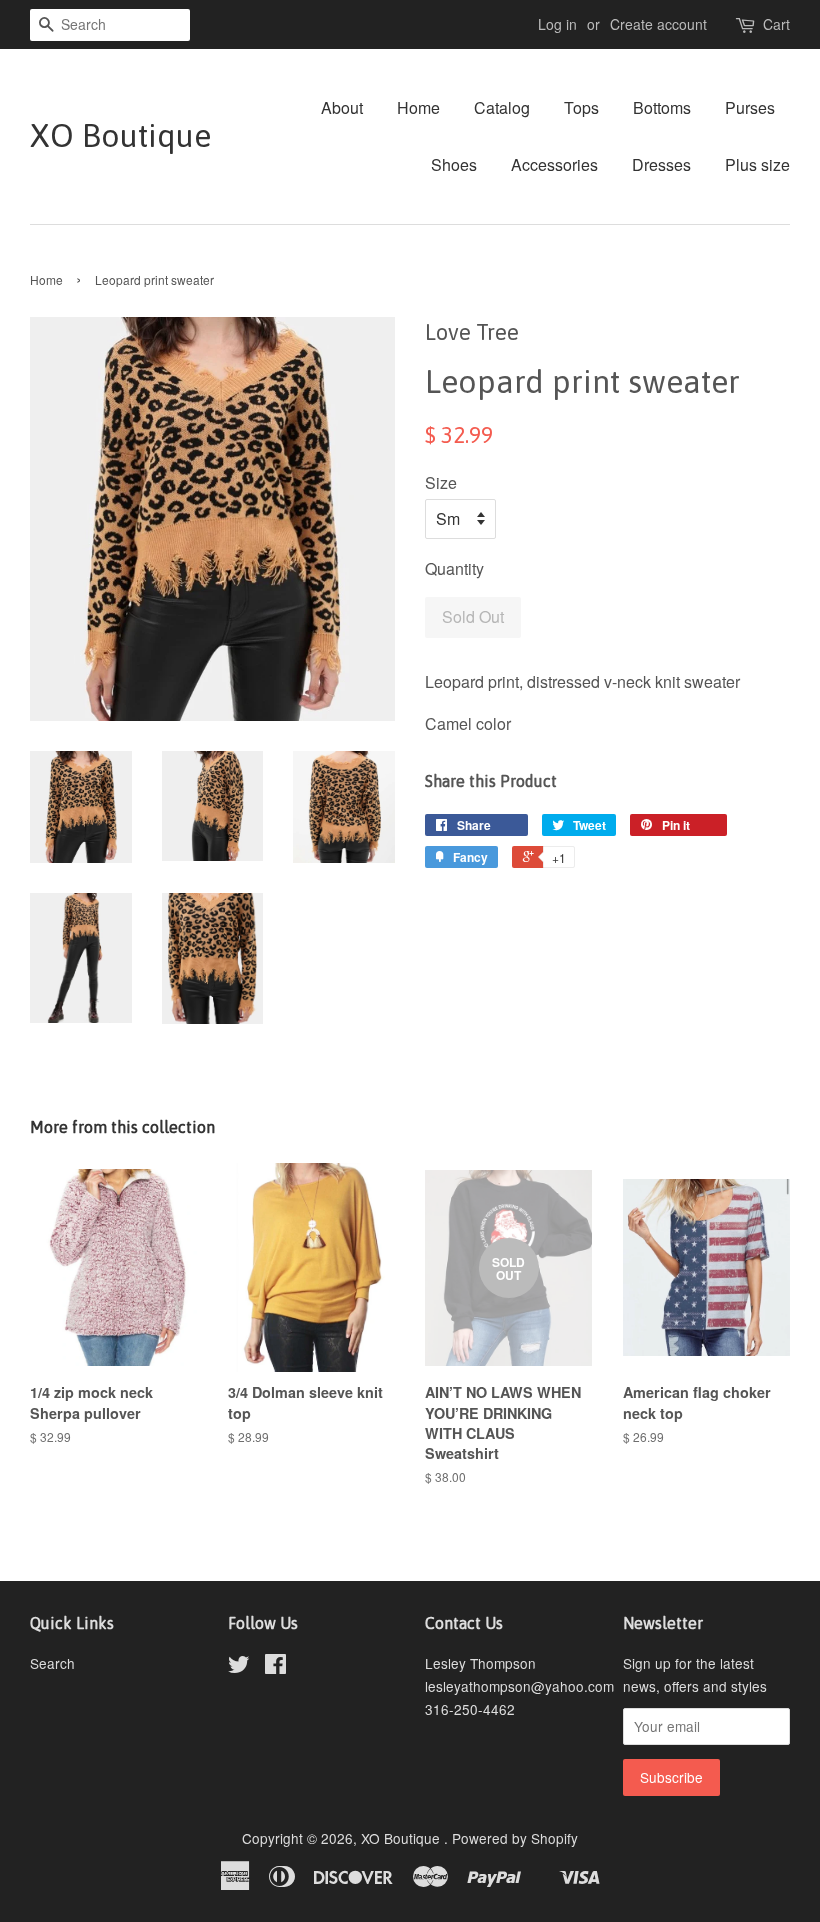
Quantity (454, 568)
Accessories (554, 164)
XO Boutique (120, 135)
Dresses (661, 164)
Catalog (502, 107)
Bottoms (662, 107)
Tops (581, 107)
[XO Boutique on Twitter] (239, 1667)
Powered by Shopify (515, 1838)
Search (52, 1663)
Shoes (454, 164)
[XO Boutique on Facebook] (275, 1667)
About (342, 107)
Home (418, 107)
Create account (658, 24)
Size (441, 482)
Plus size (757, 164)
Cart (776, 24)
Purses (750, 107)
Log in (557, 24)
